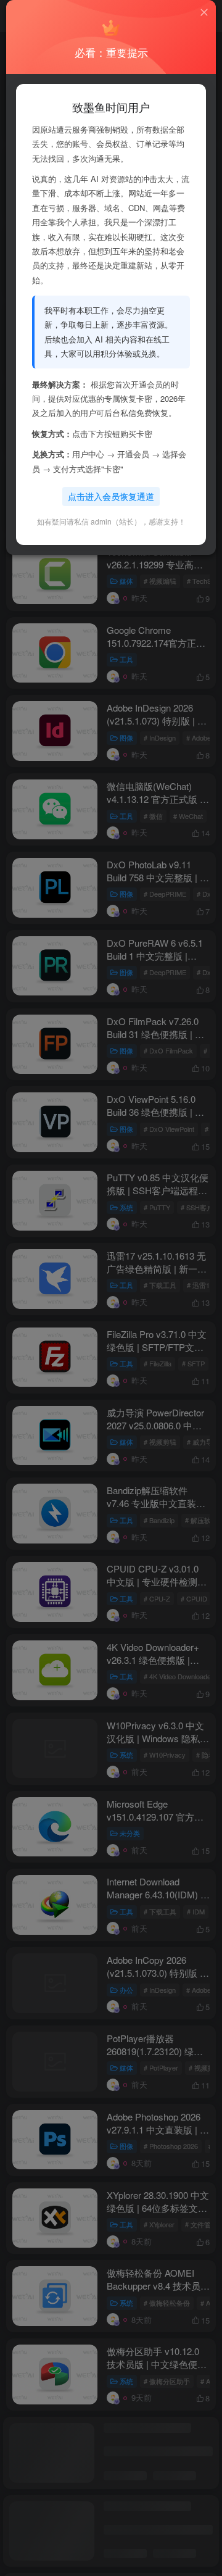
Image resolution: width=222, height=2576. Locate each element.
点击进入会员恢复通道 (111, 496)
